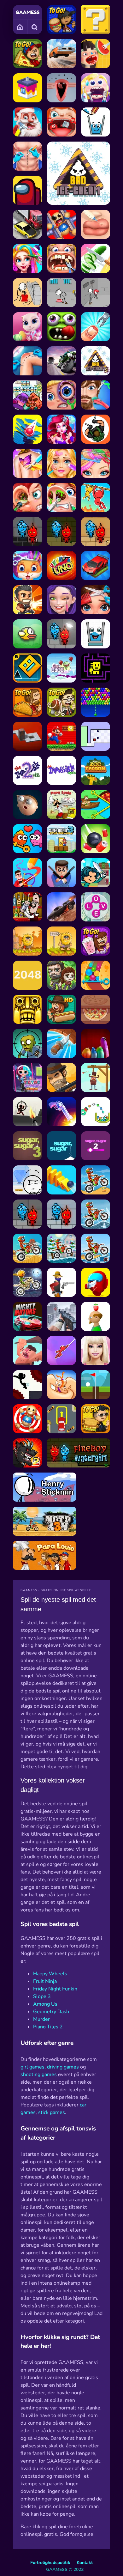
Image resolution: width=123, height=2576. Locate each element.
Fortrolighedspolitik (50, 2563)
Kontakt (85, 2563)
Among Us (45, 2004)
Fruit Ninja (45, 1981)
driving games (63, 2067)
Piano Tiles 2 (48, 2027)
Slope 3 (42, 1996)
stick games (52, 2112)
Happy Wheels (50, 1974)
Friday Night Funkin (55, 1989)
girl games (32, 2067)
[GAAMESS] (28, 12)
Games (20, 27)
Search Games (35, 27)
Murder (41, 2019)
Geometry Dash (51, 2012)
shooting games (39, 2075)
